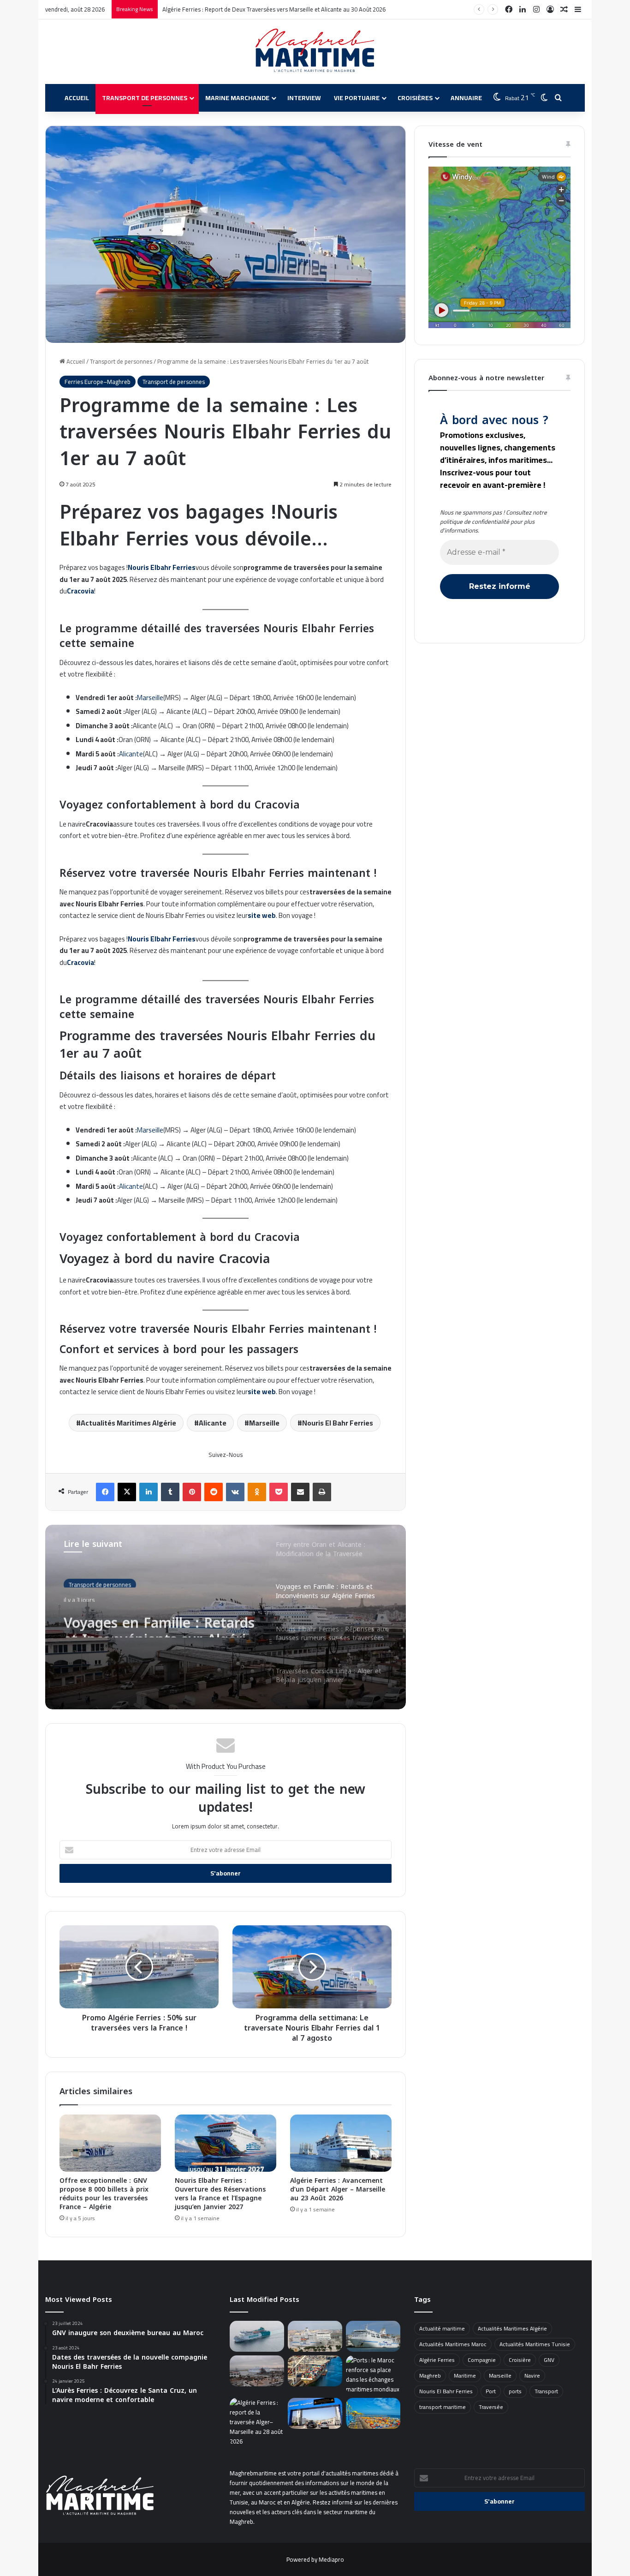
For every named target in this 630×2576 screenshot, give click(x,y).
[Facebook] (105, 1492)
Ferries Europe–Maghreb (98, 382)
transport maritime (443, 2407)
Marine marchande (237, 98)
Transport (546, 2391)
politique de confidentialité (475, 521)
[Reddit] (214, 1492)
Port (491, 2391)
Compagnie (482, 2360)
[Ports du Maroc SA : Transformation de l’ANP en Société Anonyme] (373, 2413)
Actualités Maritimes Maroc (453, 2344)
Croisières (415, 98)
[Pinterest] (192, 1492)
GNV (549, 2360)
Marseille (150, 698)
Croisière (520, 2360)
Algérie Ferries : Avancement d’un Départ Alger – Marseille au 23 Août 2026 (338, 2190)
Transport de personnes (145, 98)
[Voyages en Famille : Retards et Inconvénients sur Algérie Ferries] (257, 2371)
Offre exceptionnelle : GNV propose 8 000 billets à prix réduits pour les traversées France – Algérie (104, 2194)
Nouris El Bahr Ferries (338, 1423)
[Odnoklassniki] (257, 1492)
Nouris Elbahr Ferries (162, 567)
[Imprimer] (322, 1492)
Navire (532, 2375)
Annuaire (466, 98)
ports (515, 2391)
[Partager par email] (300, 1492)
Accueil (77, 98)
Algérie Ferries (437, 2360)
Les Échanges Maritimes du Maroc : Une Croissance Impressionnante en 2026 (263, 9)
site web (262, 915)
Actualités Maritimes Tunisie (535, 2344)
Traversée (491, 2407)
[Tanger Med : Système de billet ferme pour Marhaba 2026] (315, 2413)
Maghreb (430, 2375)
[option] (226, 1617)
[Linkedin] (149, 1492)
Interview (304, 98)
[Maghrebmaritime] (315, 50)
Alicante (131, 754)
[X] (127, 1492)
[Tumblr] (170, 1492)
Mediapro (331, 2559)
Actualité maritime (442, 2328)
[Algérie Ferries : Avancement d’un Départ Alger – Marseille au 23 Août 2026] (341, 2143)
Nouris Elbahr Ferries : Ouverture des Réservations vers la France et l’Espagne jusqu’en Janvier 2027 (220, 2194)
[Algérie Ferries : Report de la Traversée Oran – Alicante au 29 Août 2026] (315, 2336)
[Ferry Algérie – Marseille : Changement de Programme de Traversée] (257, 2422)
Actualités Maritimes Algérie (128, 1423)
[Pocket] (279, 1492)
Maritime (465, 2375)
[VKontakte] (235, 1492)
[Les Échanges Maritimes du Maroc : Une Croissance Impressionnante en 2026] (315, 2371)
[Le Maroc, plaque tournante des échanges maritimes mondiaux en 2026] (373, 2375)
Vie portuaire (357, 98)
